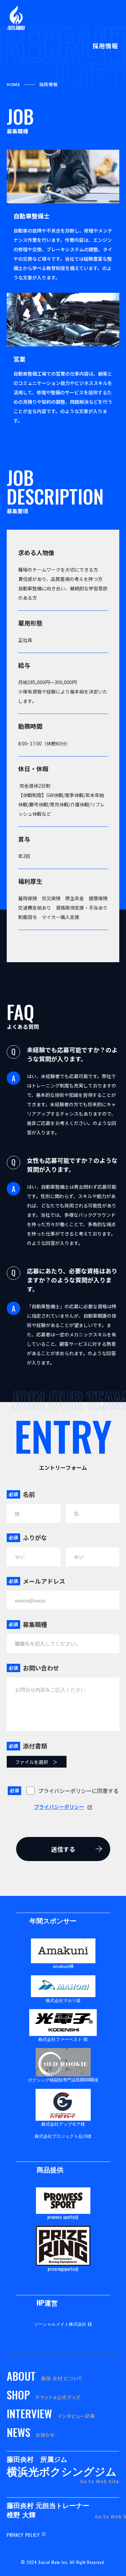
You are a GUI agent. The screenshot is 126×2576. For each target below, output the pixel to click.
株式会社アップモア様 (63, 2124)
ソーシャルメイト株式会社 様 (63, 2324)
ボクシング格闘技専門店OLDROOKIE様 (63, 2079)
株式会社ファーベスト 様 (63, 2039)
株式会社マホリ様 (63, 2000)
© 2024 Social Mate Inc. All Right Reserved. (63, 2562)
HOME (14, 84)
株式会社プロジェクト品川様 (63, 2136)
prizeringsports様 (63, 2269)
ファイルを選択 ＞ (36, 1762)
